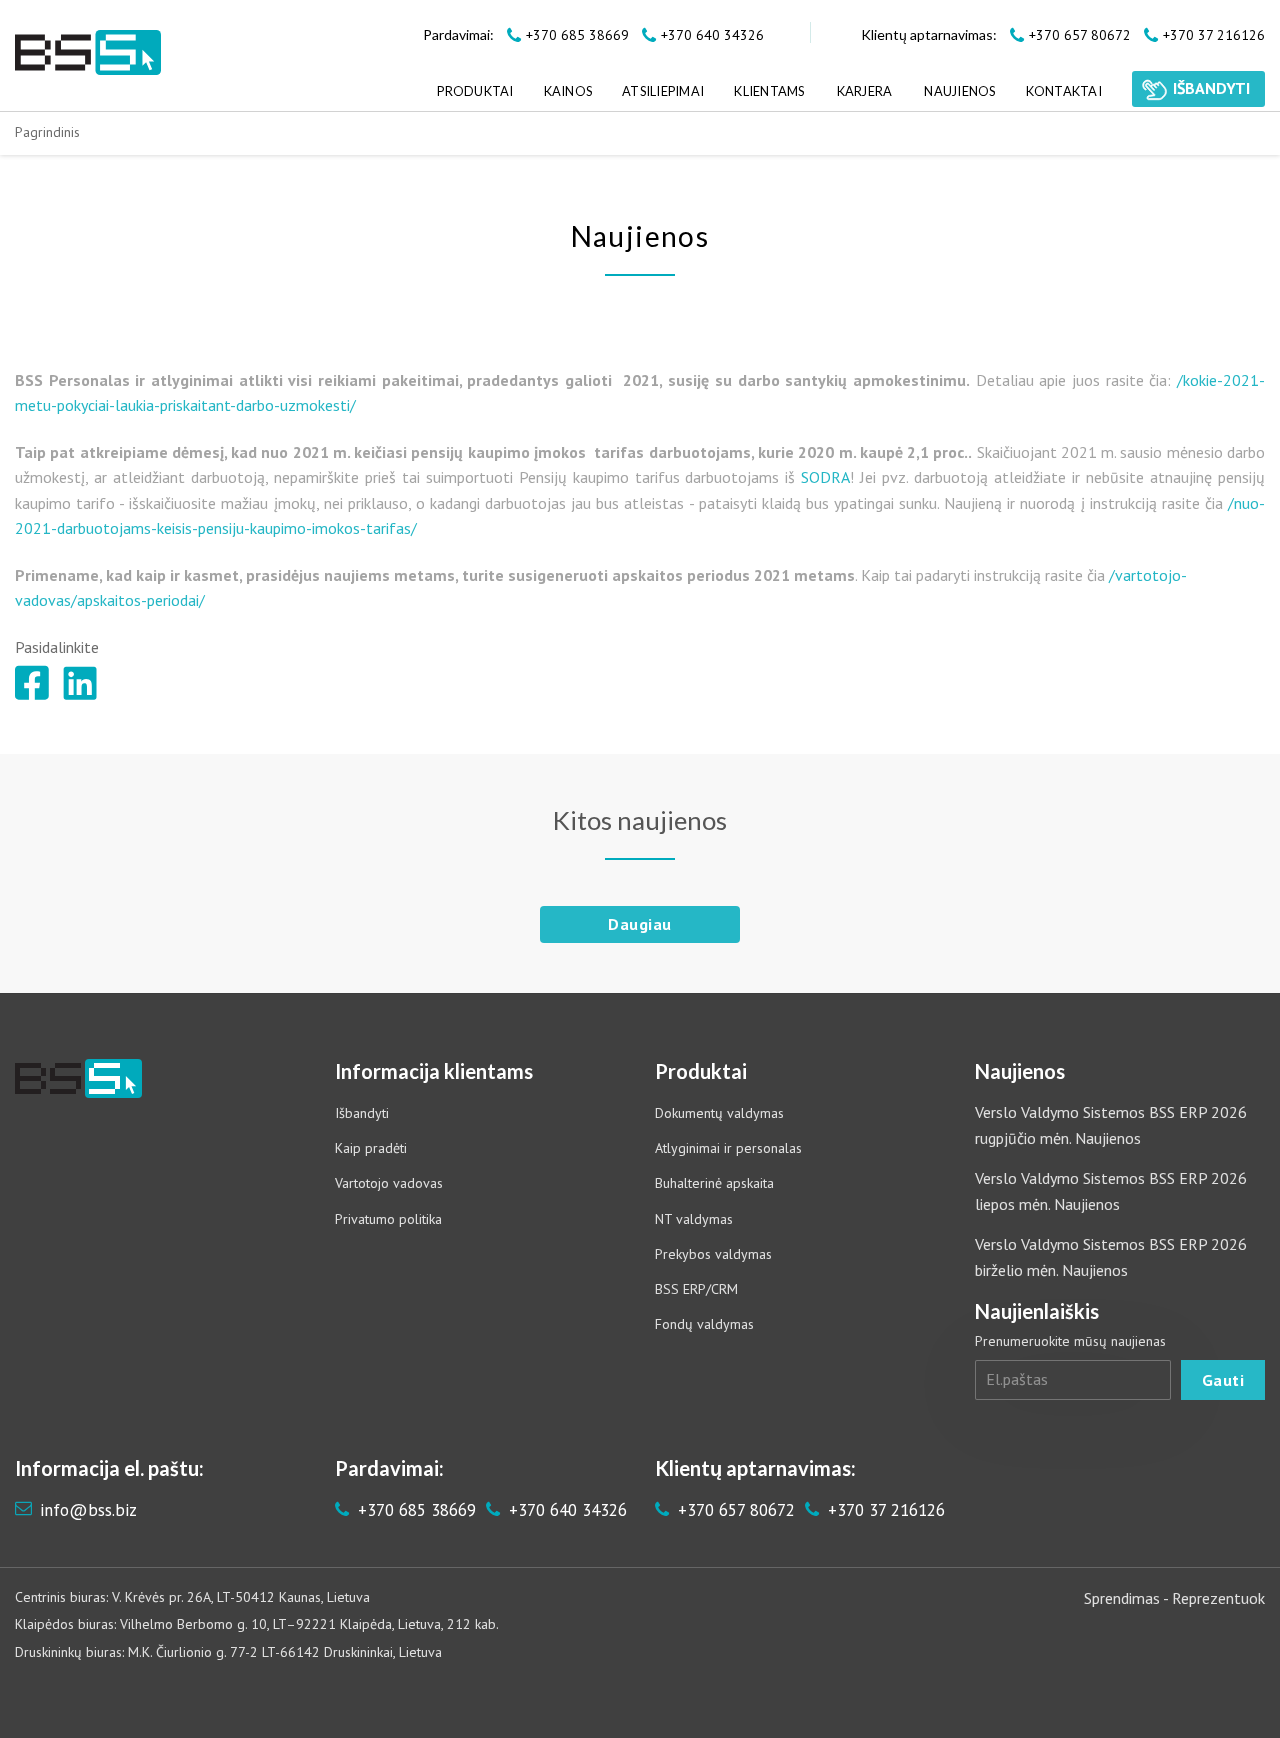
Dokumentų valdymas (719, 1113)
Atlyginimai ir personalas (728, 1148)
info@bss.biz (88, 1510)
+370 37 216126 (884, 1510)
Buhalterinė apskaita (714, 1183)
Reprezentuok (1218, 1598)
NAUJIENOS (959, 91)
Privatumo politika (388, 1219)
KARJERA (865, 91)
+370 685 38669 (414, 1510)
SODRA (825, 477)
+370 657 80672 (734, 1510)
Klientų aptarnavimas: (929, 34)
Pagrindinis (47, 132)
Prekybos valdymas (713, 1254)
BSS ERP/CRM (696, 1289)
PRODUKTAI (475, 91)
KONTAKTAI (1064, 91)
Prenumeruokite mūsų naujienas (1070, 1341)
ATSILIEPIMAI (663, 91)
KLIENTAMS (769, 91)
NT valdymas (694, 1219)
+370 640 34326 (565, 1510)
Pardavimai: (458, 34)
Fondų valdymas (704, 1324)
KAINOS (568, 91)
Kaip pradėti (371, 1148)
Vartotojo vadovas (389, 1183)
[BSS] (88, 52)
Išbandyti (362, 1113)
